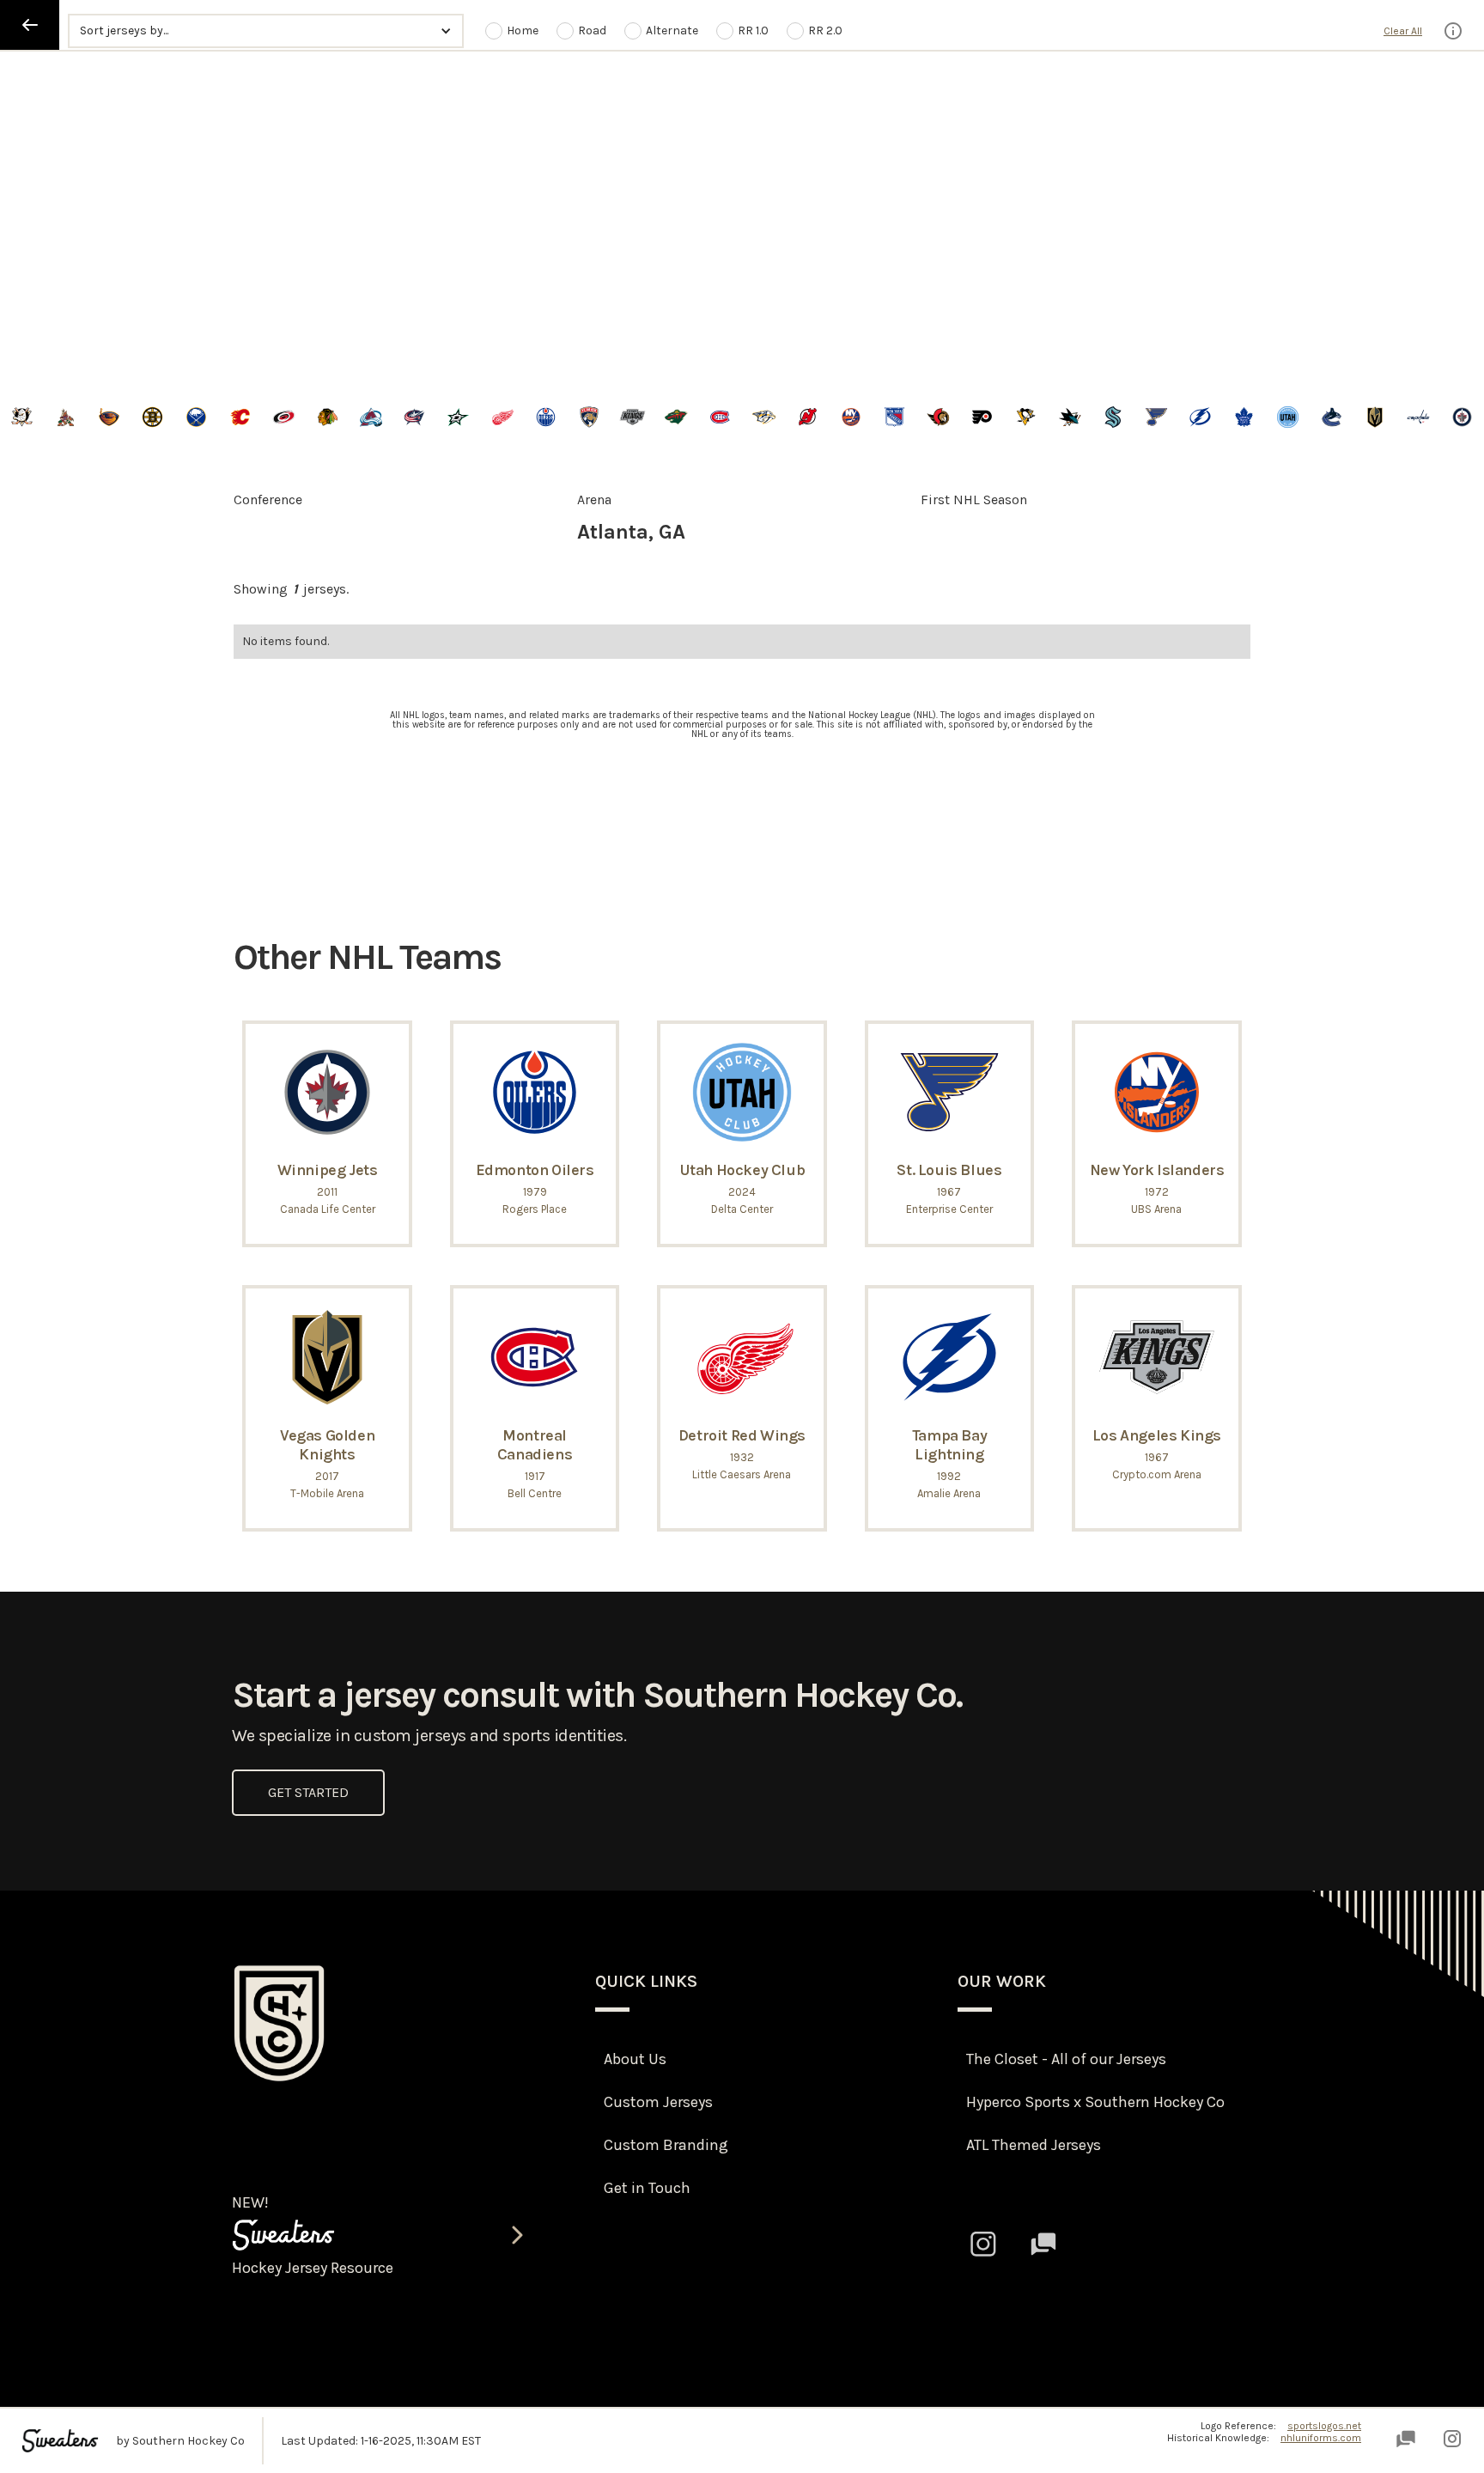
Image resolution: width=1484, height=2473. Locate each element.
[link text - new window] (983, 2244)
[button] (265, 31)
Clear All (1403, 31)
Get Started (308, 1792)
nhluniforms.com (1321, 2438)
